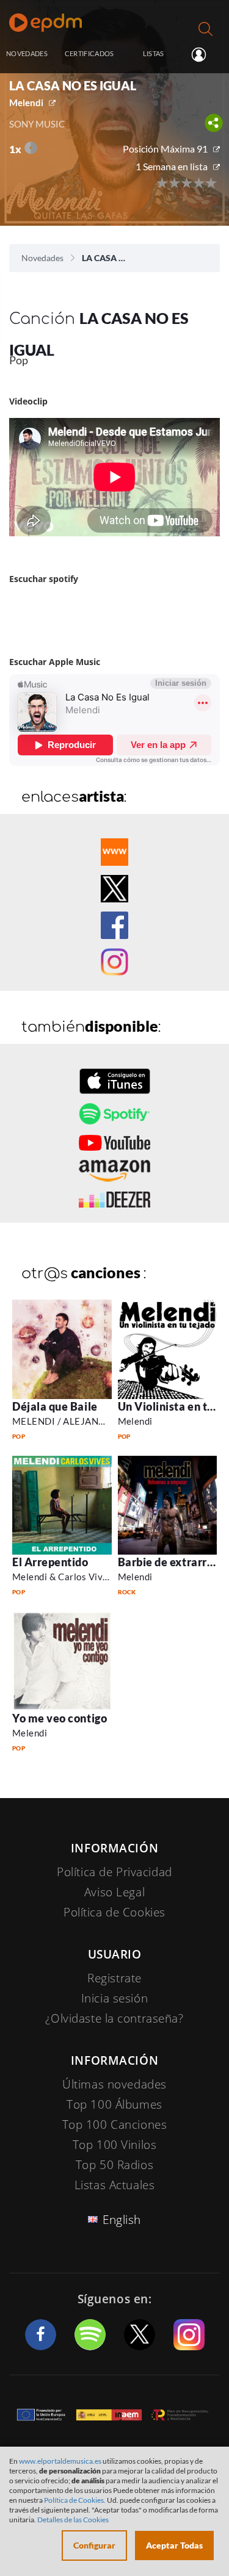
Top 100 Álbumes (114, 2104)
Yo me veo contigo (60, 1718)
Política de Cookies (114, 1912)
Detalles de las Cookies (73, 2520)
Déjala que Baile (55, 1406)
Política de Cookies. (75, 2500)
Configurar (94, 2545)
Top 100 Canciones (115, 2124)
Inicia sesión (204, 54)
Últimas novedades (114, 2084)
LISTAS (154, 53)
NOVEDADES (27, 53)
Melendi (26, 103)
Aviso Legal (114, 1892)
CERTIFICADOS (89, 53)
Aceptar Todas (174, 2545)
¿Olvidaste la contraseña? (114, 2018)
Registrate (114, 1978)
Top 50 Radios (114, 2165)
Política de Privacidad (114, 1872)
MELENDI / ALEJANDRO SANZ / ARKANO (103, 1421)
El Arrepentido (50, 1562)
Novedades (42, 258)
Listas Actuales (115, 2185)
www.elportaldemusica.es (60, 2461)
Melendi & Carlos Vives (62, 1577)
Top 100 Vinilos (115, 2145)
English (122, 2220)
